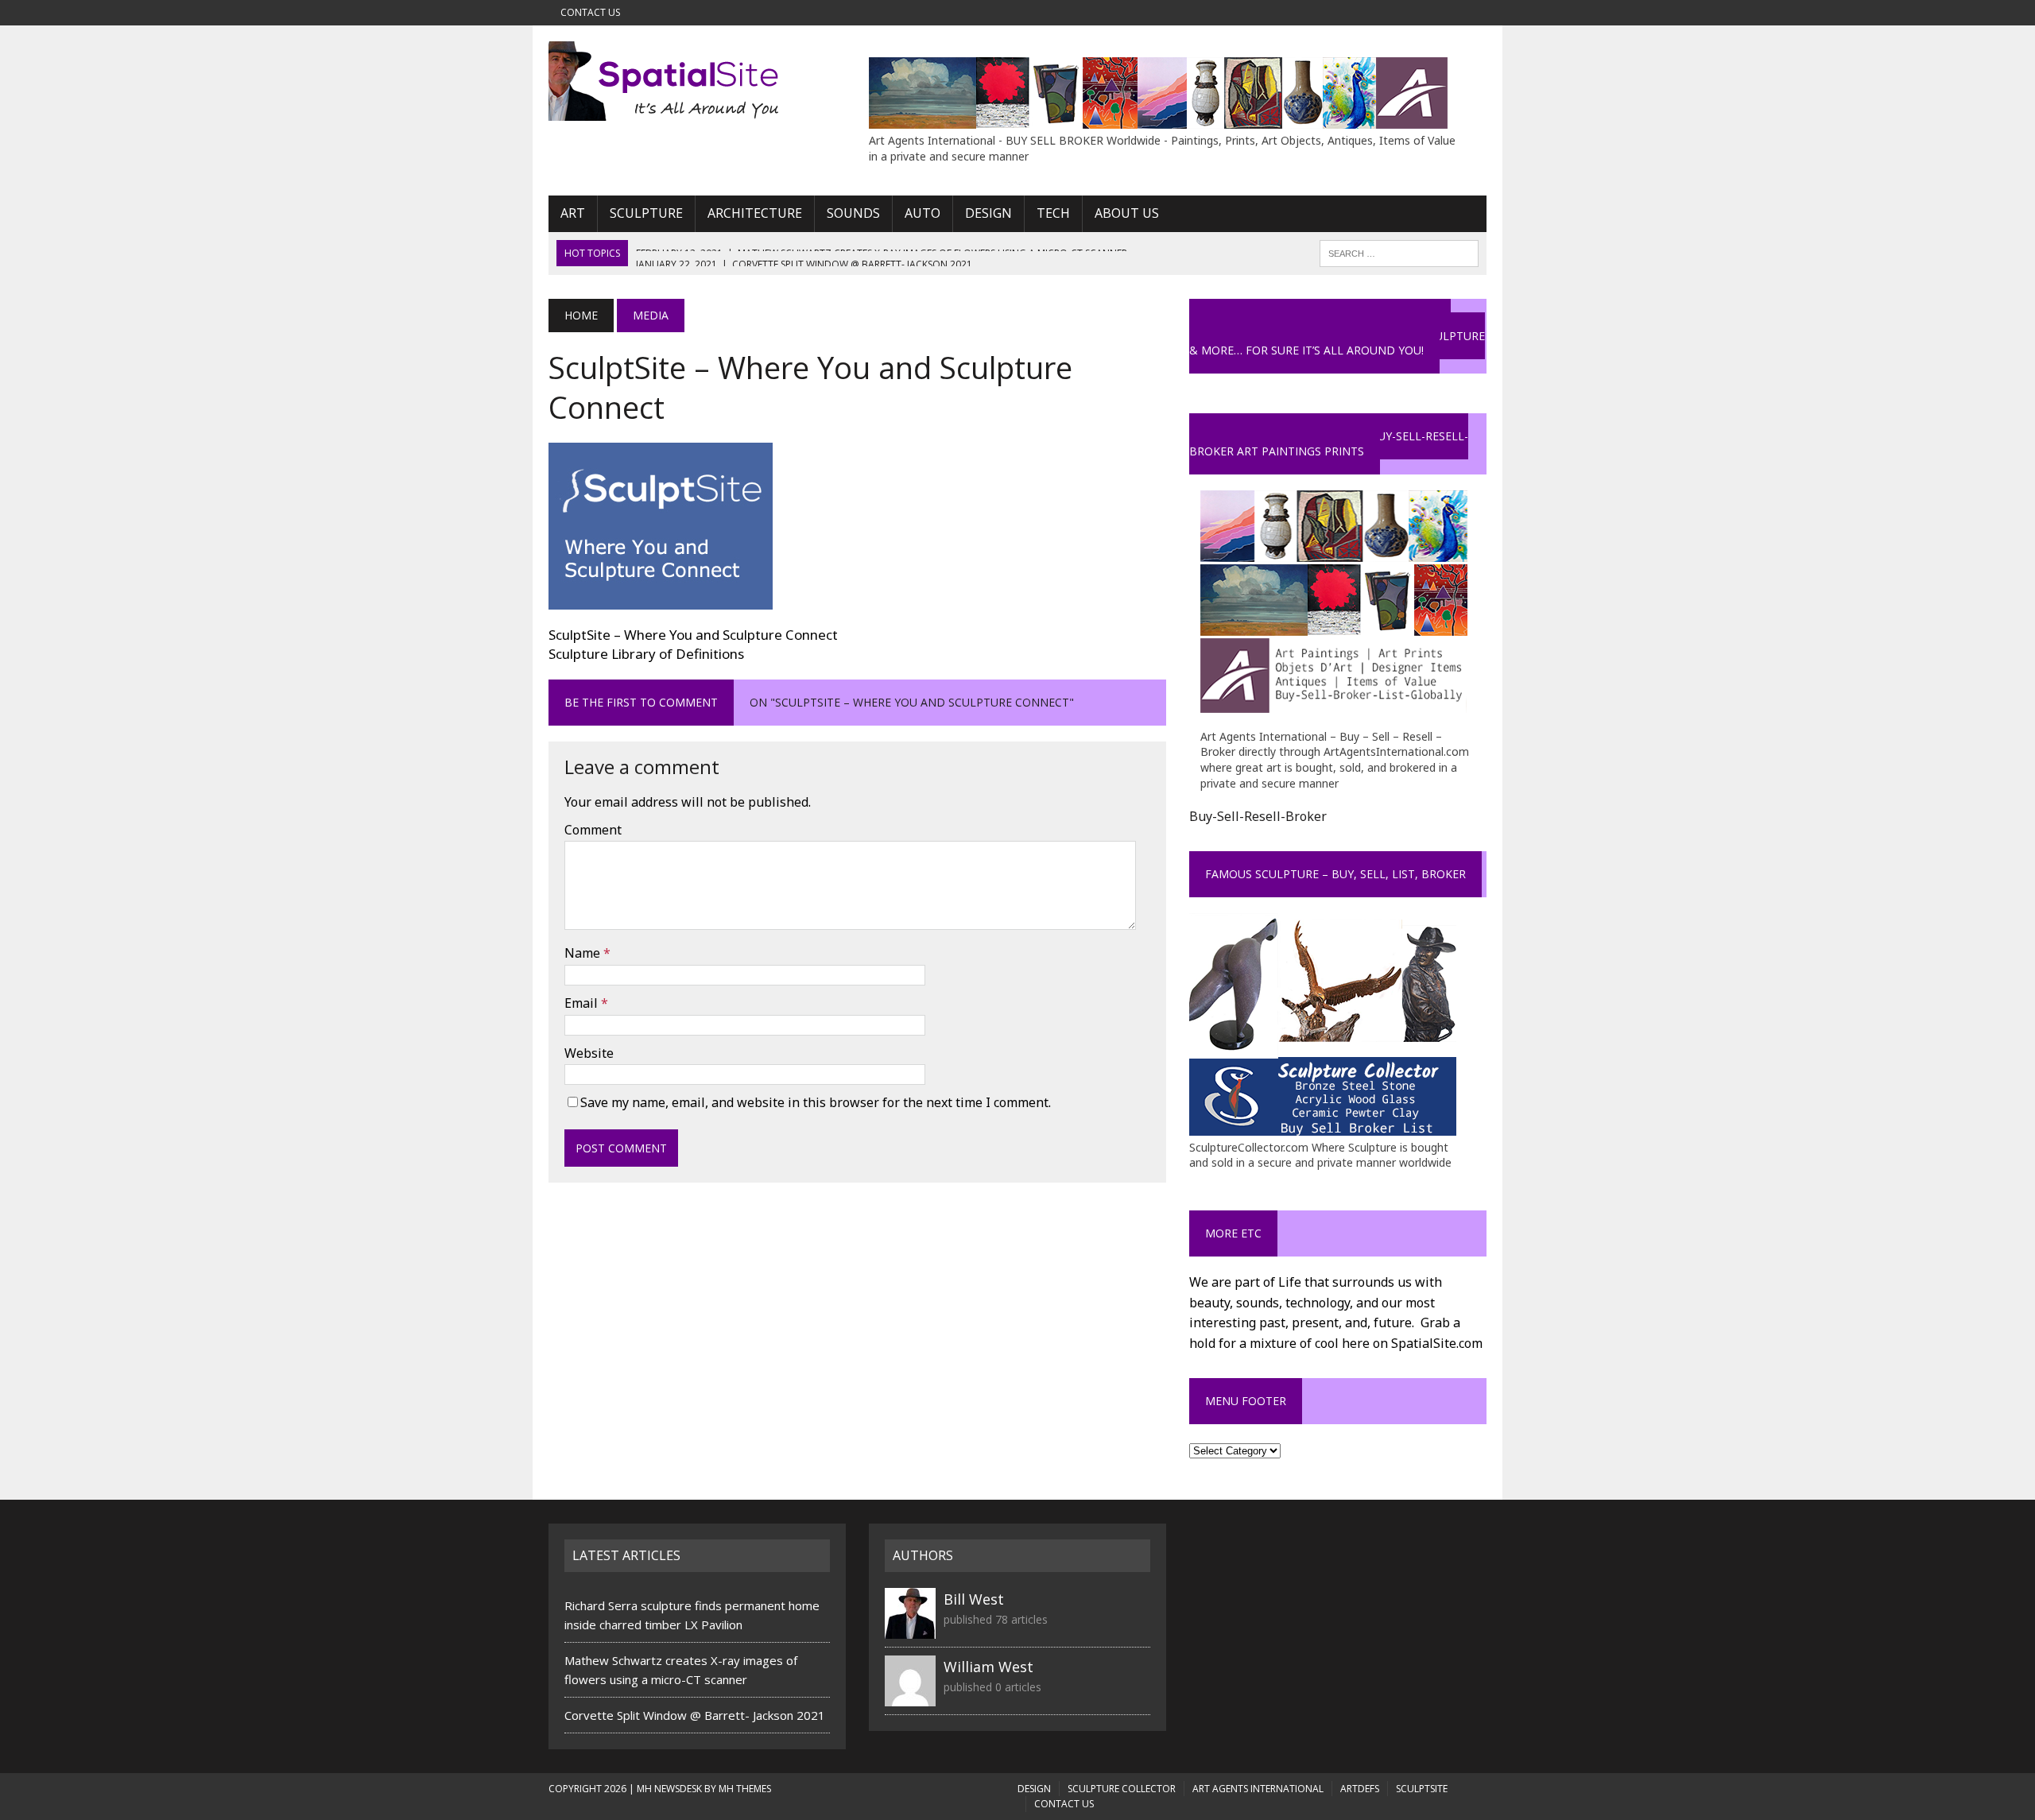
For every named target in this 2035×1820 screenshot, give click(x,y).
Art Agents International (1258, 1789)
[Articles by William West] (910, 1697)
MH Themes (745, 1789)
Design (988, 213)
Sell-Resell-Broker (1272, 816)
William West (988, 1667)
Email (583, 1003)
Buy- (1203, 816)
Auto (923, 213)
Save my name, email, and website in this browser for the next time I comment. (816, 1102)
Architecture (755, 213)
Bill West (974, 1599)
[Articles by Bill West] (910, 1629)
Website (589, 1053)
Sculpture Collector (1122, 1789)
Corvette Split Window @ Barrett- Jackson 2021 (695, 1715)
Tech (1053, 213)
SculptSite (1422, 1789)
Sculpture (646, 213)
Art (573, 213)
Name (584, 953)
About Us (1127, 213)
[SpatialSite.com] (697, 81)
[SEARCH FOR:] (1399, 252)
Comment (593, 830)
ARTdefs (1360, 1789)
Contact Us (590, 12)
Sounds (853, 213)
